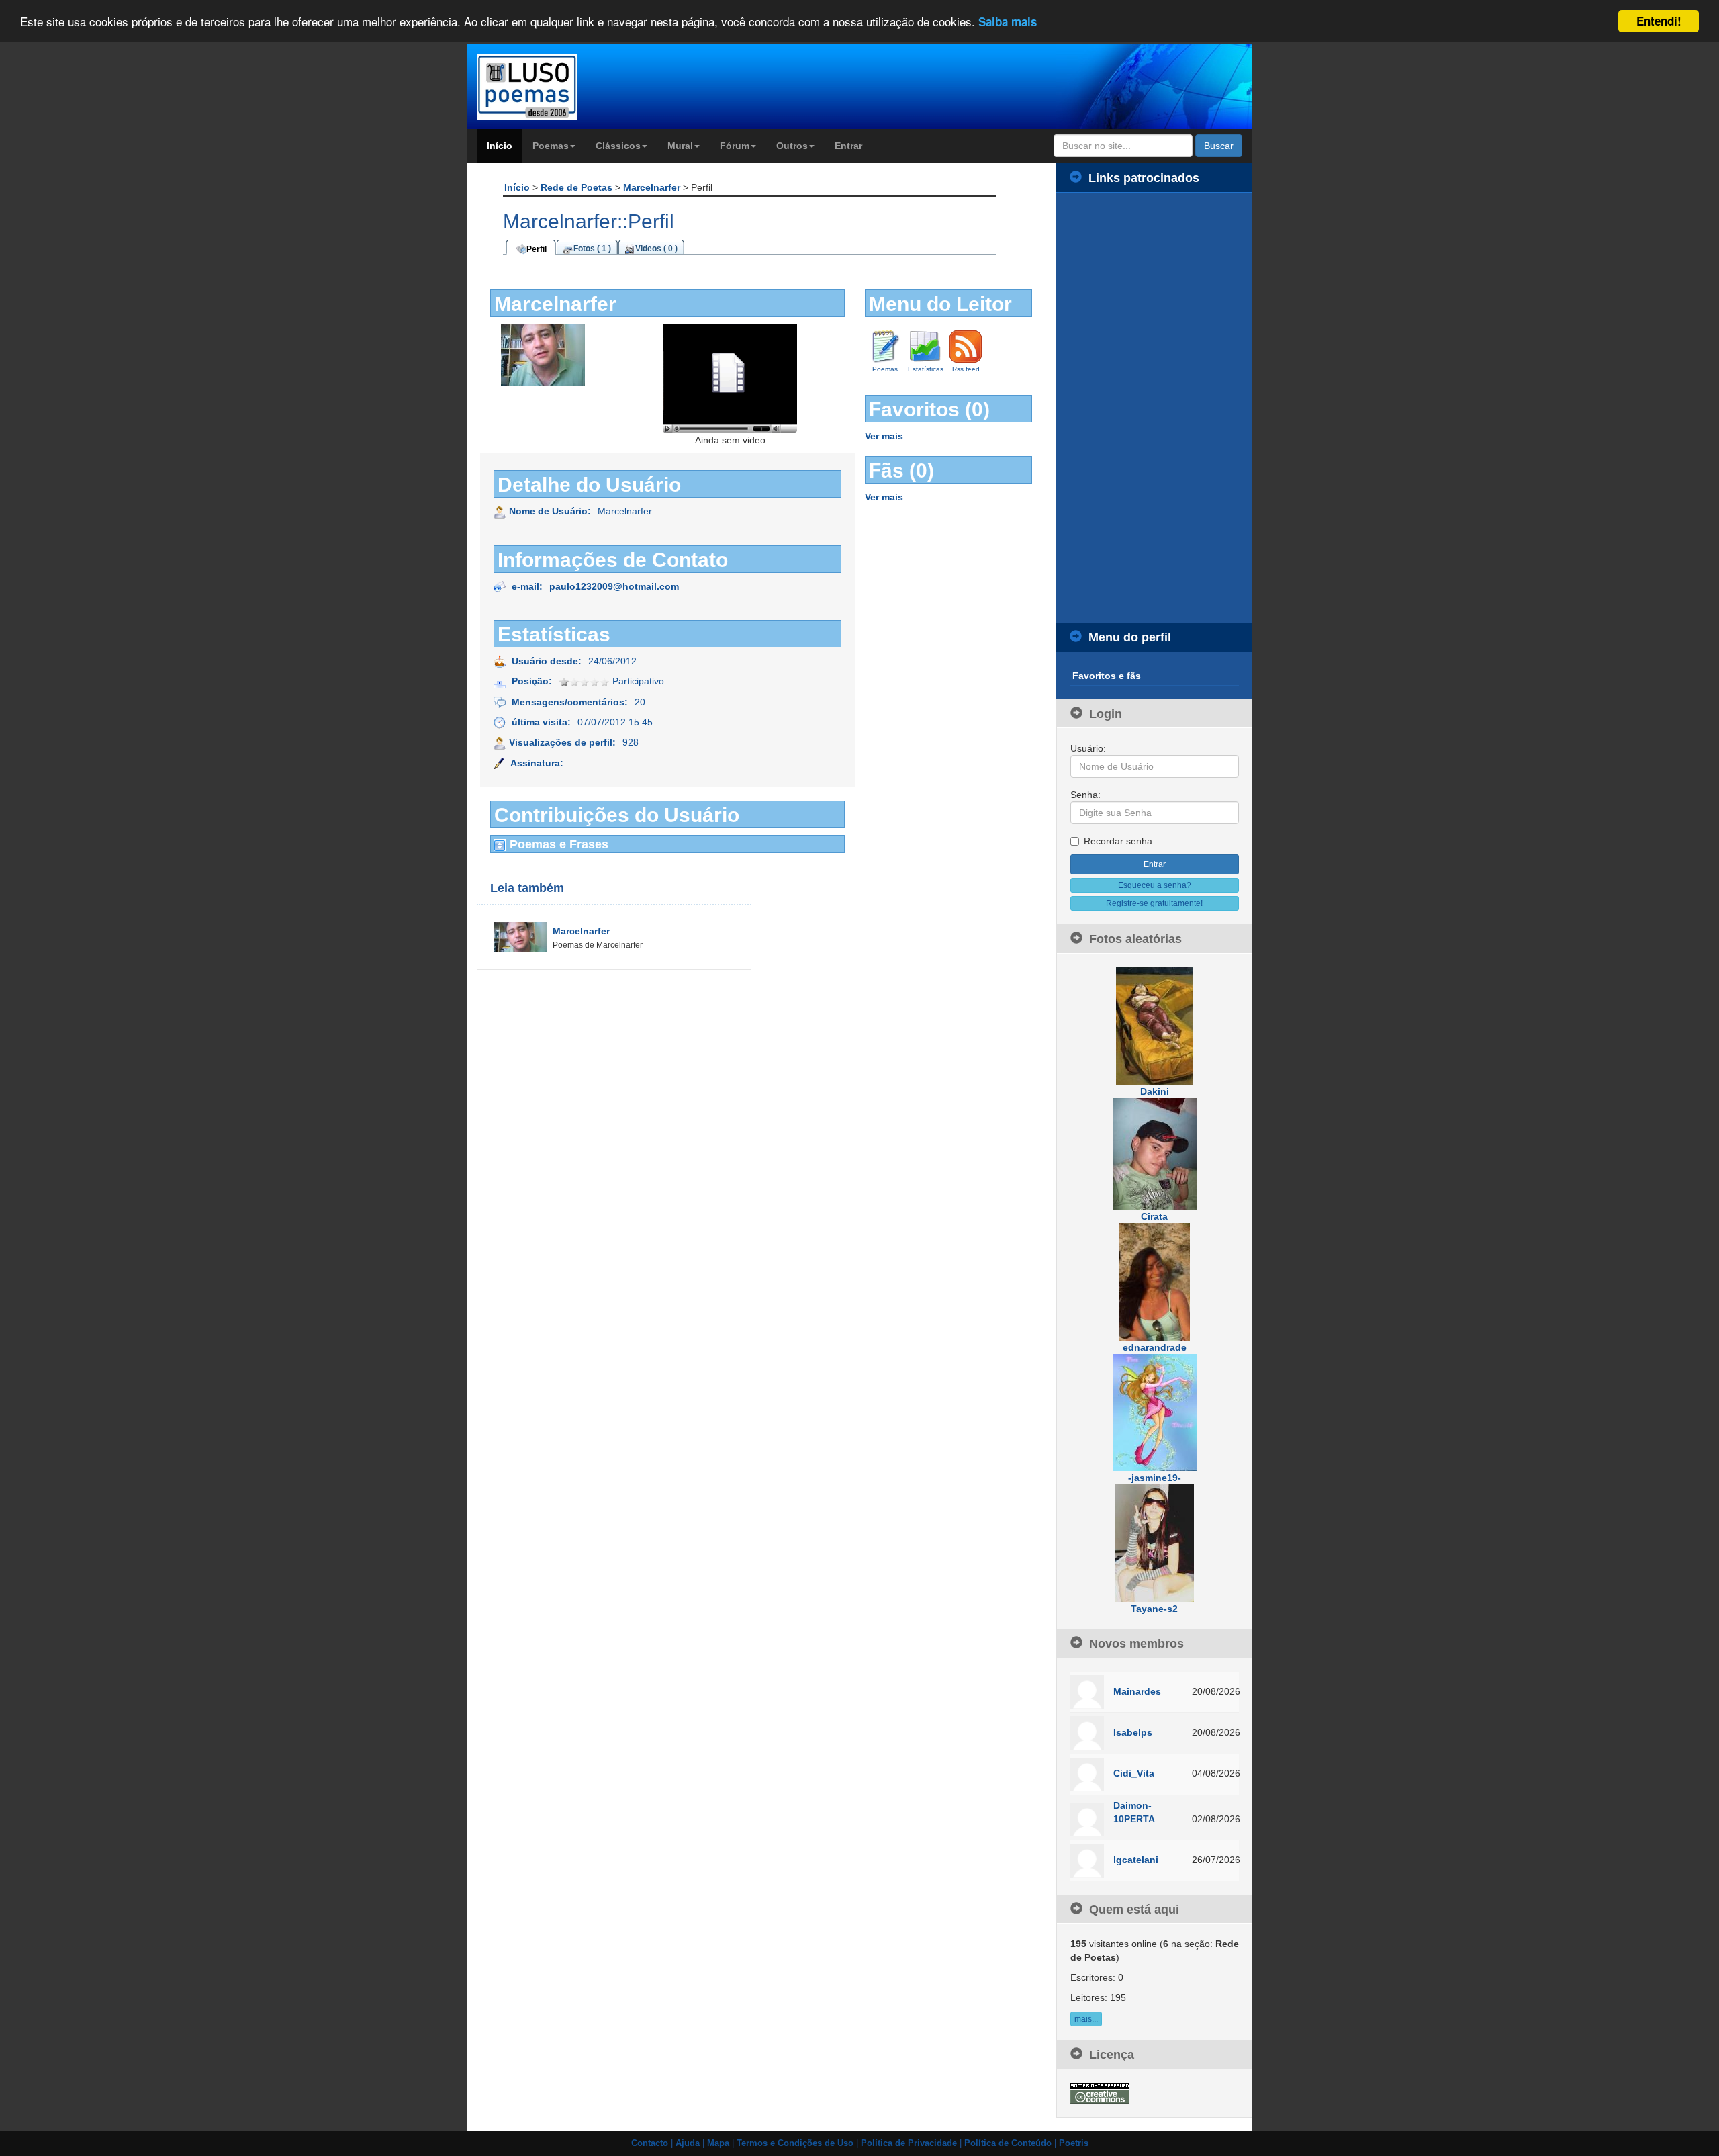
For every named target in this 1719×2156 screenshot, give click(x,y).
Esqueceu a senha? (1155, 885)
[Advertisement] (1155, 408)
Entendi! (1659, 21)
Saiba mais (1008, 22)
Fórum (735, 146)
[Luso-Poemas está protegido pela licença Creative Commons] (1100, 2092)
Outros (792, 146)
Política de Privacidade (909, 2143)
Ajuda (688, 2143)
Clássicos (618, 146)
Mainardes (1137, 1691)
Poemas (551, 146)
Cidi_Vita (1134, 1773)
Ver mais (884, 436)
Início (500, 146)
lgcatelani (1136, 1860)
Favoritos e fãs (1107, 676)
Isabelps (1133, 1732)
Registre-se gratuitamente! (1154, 903)
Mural (680, 146)
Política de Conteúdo (1008, 2143)
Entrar (848, 146)
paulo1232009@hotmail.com (614, 586)
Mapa (718, 2143)
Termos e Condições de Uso (795, 2143)
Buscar (1219, 146)
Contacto (650, 2143)
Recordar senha (1118, 841)
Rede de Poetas (578, 187)
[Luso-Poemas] (565, 87)
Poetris (1074, 2143)
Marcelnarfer (653, 187)
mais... (1086, 2019)
